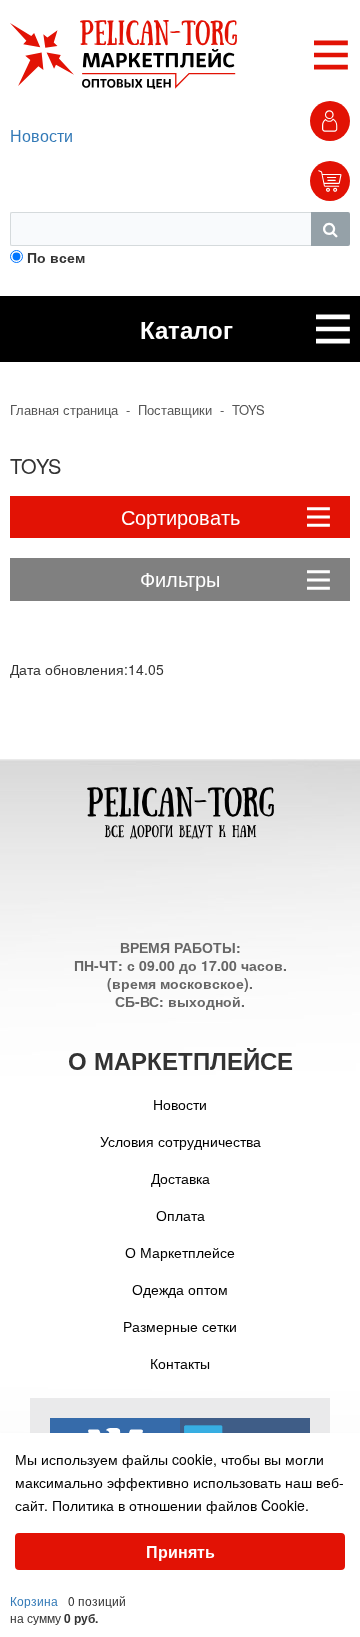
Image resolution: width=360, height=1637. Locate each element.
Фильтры (180, 578)
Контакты (180, 1363)
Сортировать (180, 516)
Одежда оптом (180, 1289)
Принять (180, 1551)
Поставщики (175, 410)
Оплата (180, 1215)
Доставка (180, 1178)
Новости (41, 135)
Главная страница (64, 410)
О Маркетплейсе (180, 1252)
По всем (56, 257)
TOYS (248, 410)
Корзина (34, 1600)
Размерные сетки (180, 1326)
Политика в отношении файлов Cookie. (180, 1505)
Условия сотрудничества (180, 1141)
